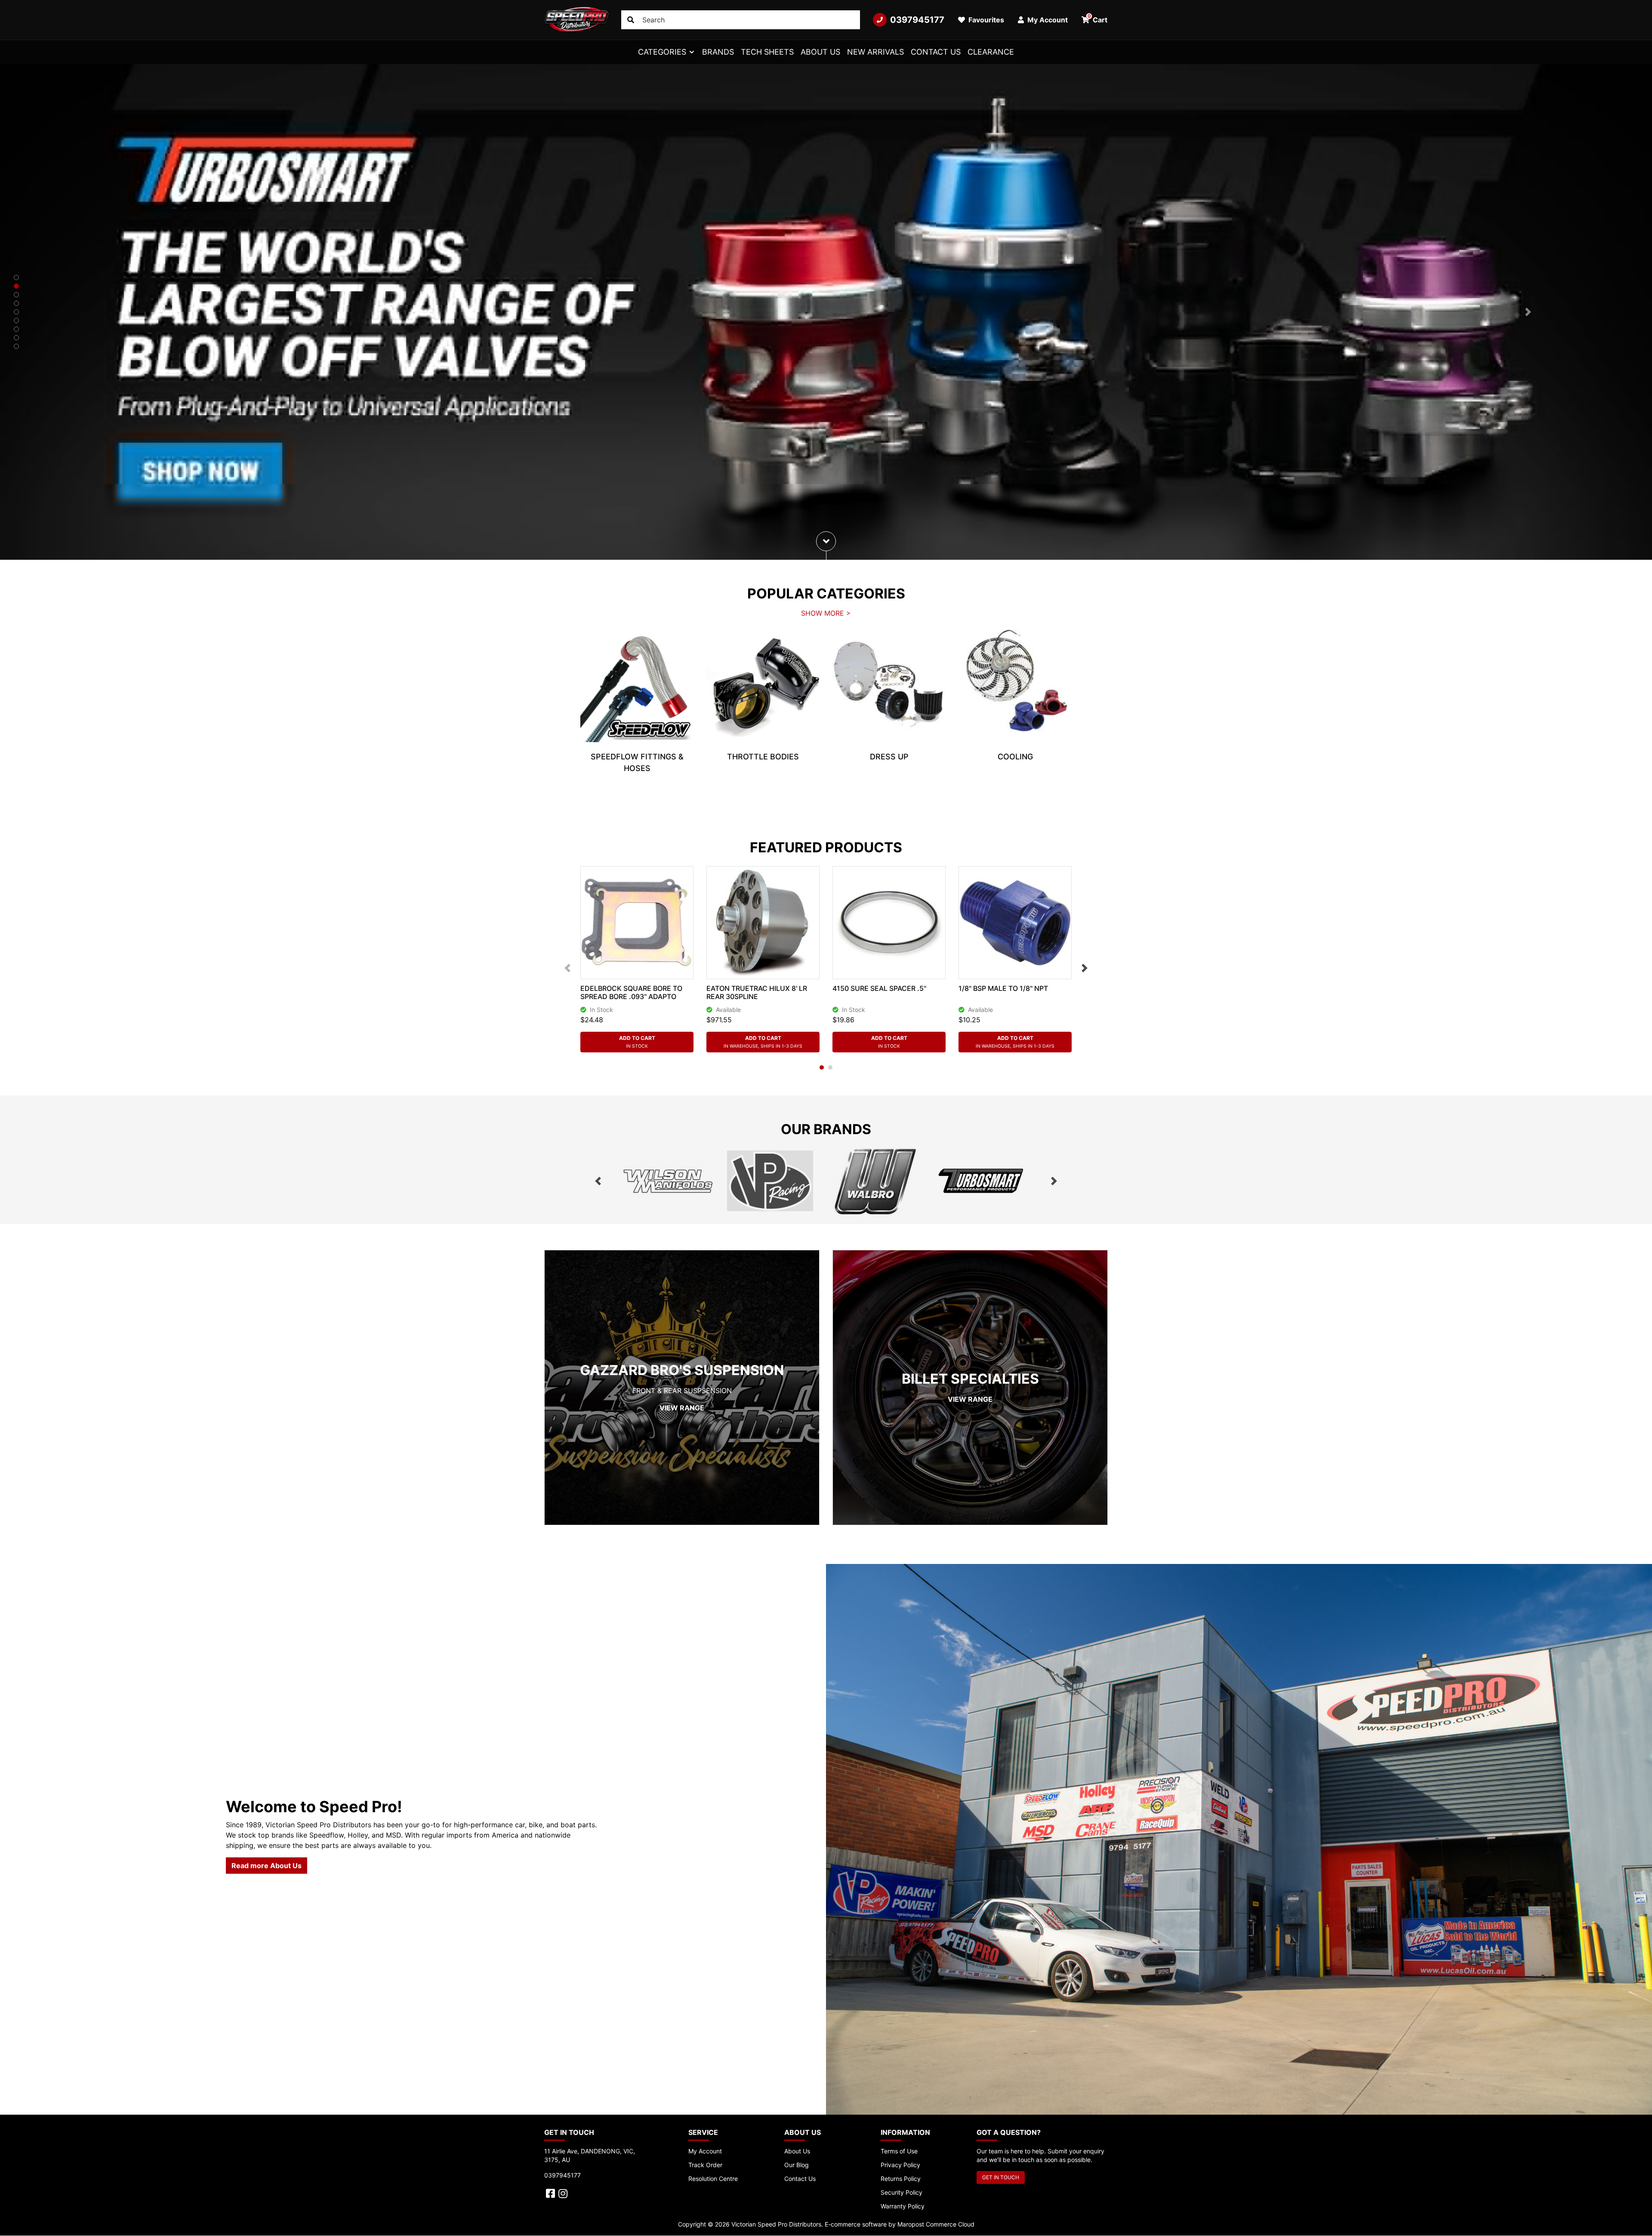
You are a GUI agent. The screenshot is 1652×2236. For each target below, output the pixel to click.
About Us (820, 52)
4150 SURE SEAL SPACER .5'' (879, 988)
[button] (124, 312)
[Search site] (631, 20)
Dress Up (889, 757)
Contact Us (936, 52)
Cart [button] (1098, 19)
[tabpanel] (637, 708)
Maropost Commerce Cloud (936, 2224)
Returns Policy (901, 2179)
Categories (662, 52)
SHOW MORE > (826, 613)
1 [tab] (822, 1067)
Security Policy (902, 2192)
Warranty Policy (903, 2206)
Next (1085, 968)
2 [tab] (830, 1067)
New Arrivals (875, 52)
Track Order (705, 2165)
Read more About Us (267, 1866)
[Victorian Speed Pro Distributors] (576, 20)
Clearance (991, 52)
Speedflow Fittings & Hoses (637, 762)
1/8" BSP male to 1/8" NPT (1003, 988)
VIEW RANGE (682, 1408)
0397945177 (917, 20)
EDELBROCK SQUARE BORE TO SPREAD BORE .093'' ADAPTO (631, 992)
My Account (705, 2151)
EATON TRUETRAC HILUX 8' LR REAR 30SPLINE (757, 992)
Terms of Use (899, 2151)
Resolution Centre (713, 2179)
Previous (567, 968)
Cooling (1015, 757)
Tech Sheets (767, 52)
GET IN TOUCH (1001, 2177)
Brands (718, 52)
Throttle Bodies (763, 757)
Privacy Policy (900, 2165)
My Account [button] (1047, 20)
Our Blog (797, 2165)
